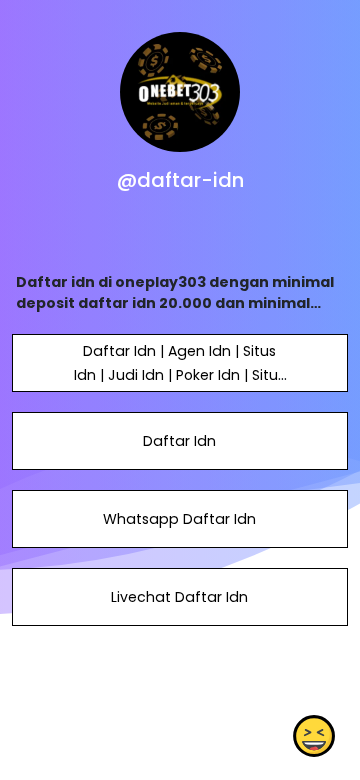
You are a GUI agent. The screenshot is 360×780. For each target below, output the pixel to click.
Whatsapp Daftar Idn (179, 519)
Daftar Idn (179, 441)
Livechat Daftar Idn (179, 597)
